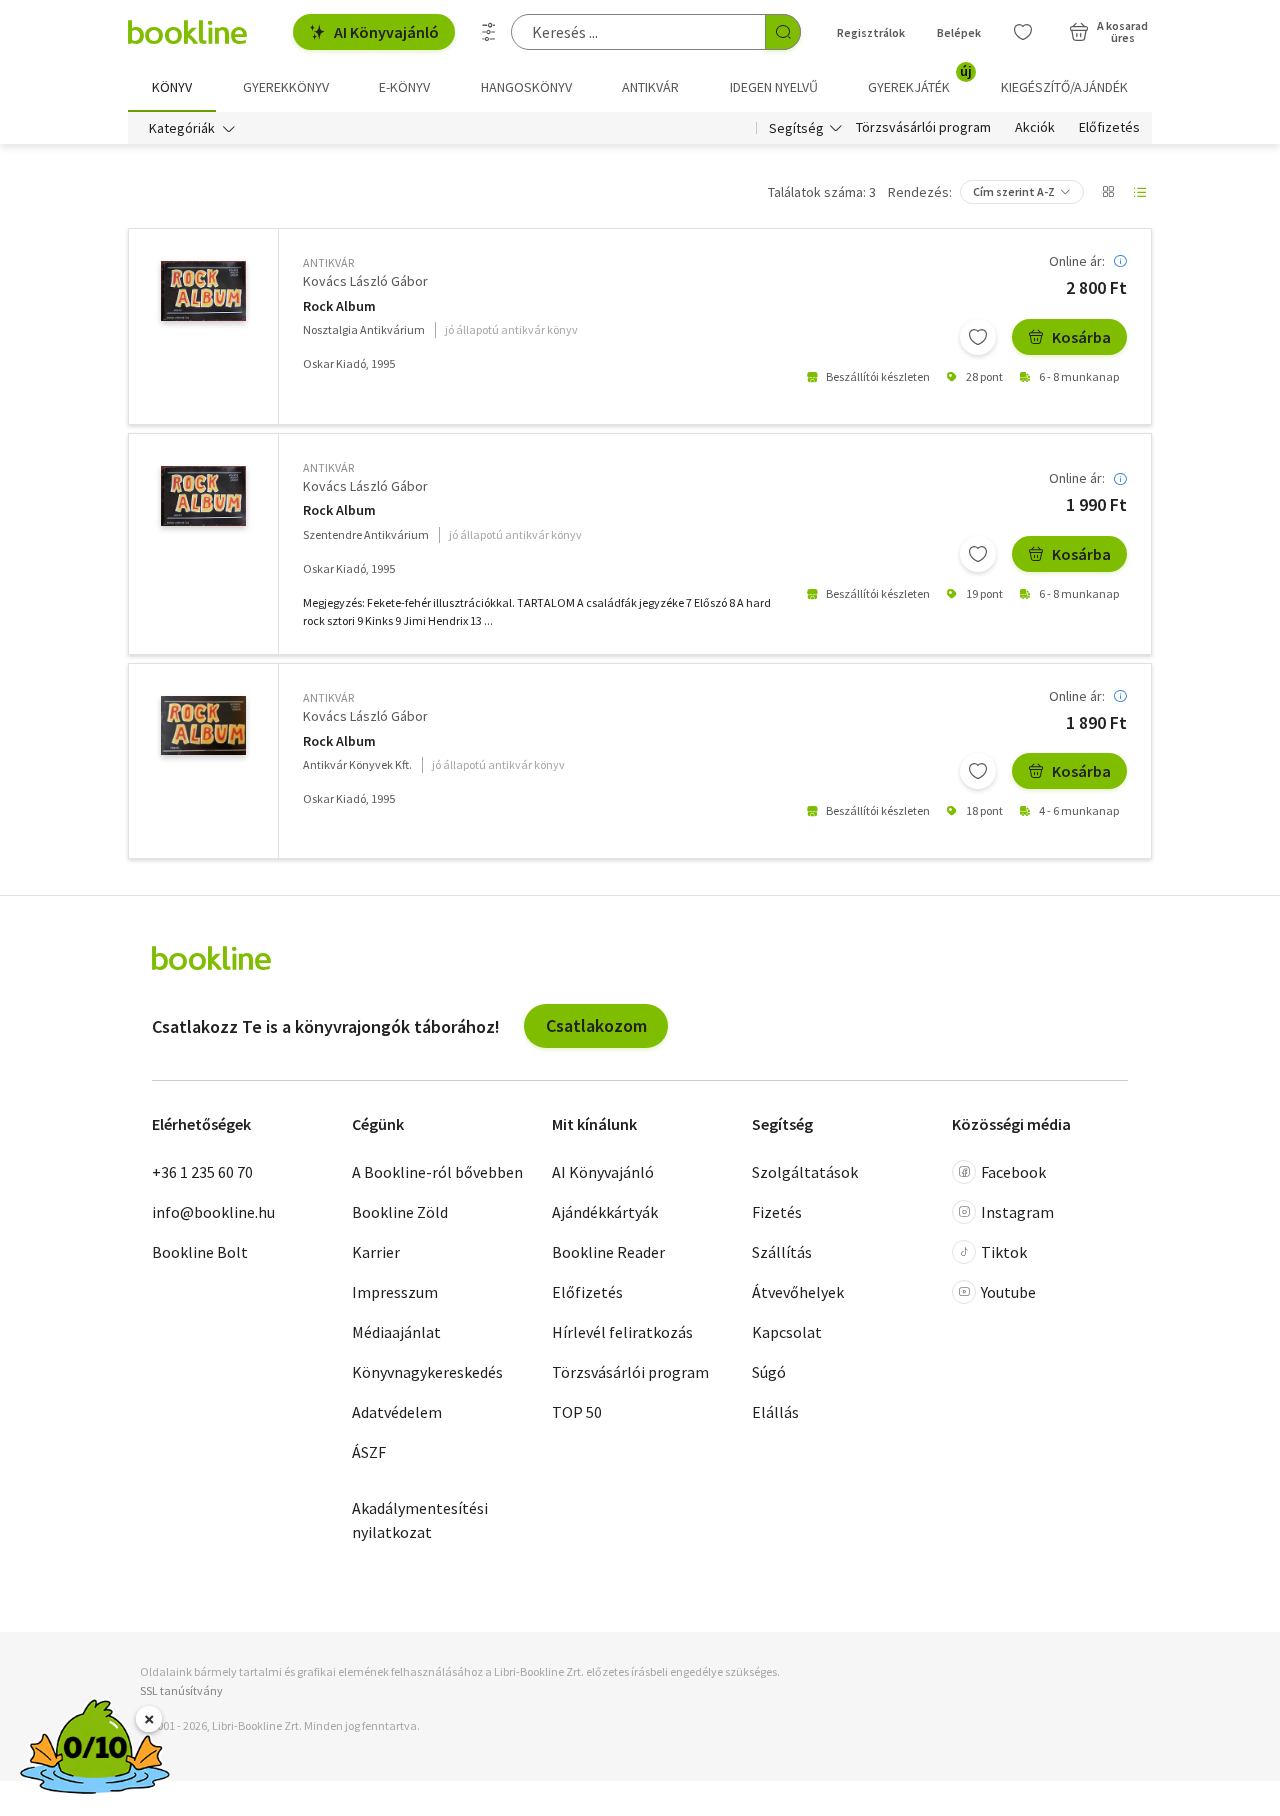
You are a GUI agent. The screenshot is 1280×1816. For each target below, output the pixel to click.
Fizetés (777, 1212)
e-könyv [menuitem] (404, 87)
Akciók (1035, 128)
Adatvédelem (397, 1412)
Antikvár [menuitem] (650, 87)
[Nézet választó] (1108, 192)
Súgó (769, 1372)
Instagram (1017, 1212)
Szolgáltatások (805, 1172)
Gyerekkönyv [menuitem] (286, 87)
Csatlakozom (596, 1025)
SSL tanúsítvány (181, 1690)
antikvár (328, 262)
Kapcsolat (787, 1332)
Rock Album (339, 306)
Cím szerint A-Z (1014, 191)
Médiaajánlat (396, 1332)
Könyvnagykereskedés (427, 1372)
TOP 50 (577, 1412)
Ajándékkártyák (605, 1212)
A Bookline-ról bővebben (437, 1172)
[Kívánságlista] (1023, 32)
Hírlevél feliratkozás (622, 1332)
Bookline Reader (608, 1252)
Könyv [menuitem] (172, 87)
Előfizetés (1109, 128)
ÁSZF (369, 1452)
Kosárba (1081, 337)
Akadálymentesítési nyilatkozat (420, 1520)
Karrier (376, 1252)
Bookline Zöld (400, 1212)
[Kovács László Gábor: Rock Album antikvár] (203, 291)
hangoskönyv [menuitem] (526, 87)
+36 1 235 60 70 (202, 1172)
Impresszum (395, 1292)
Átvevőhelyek (798, 1292)
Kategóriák (182, 128)
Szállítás (782, 1252)
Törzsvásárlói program (923, 128)
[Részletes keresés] (489, 32)
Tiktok (1004, 1252)
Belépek (959, 32)
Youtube (1008, 1292)
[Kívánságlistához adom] (978, 337)
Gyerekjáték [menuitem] (920, 80)
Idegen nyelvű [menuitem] (774, 87)
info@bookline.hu (213, 1212)
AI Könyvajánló (386, 32)
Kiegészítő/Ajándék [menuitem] (1064, 87)
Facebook (1013, 1172)
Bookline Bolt (200, 1252)
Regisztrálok (871, 32)
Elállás (775, 1412)
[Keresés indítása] (783, 32)
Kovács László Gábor (365, 281)
